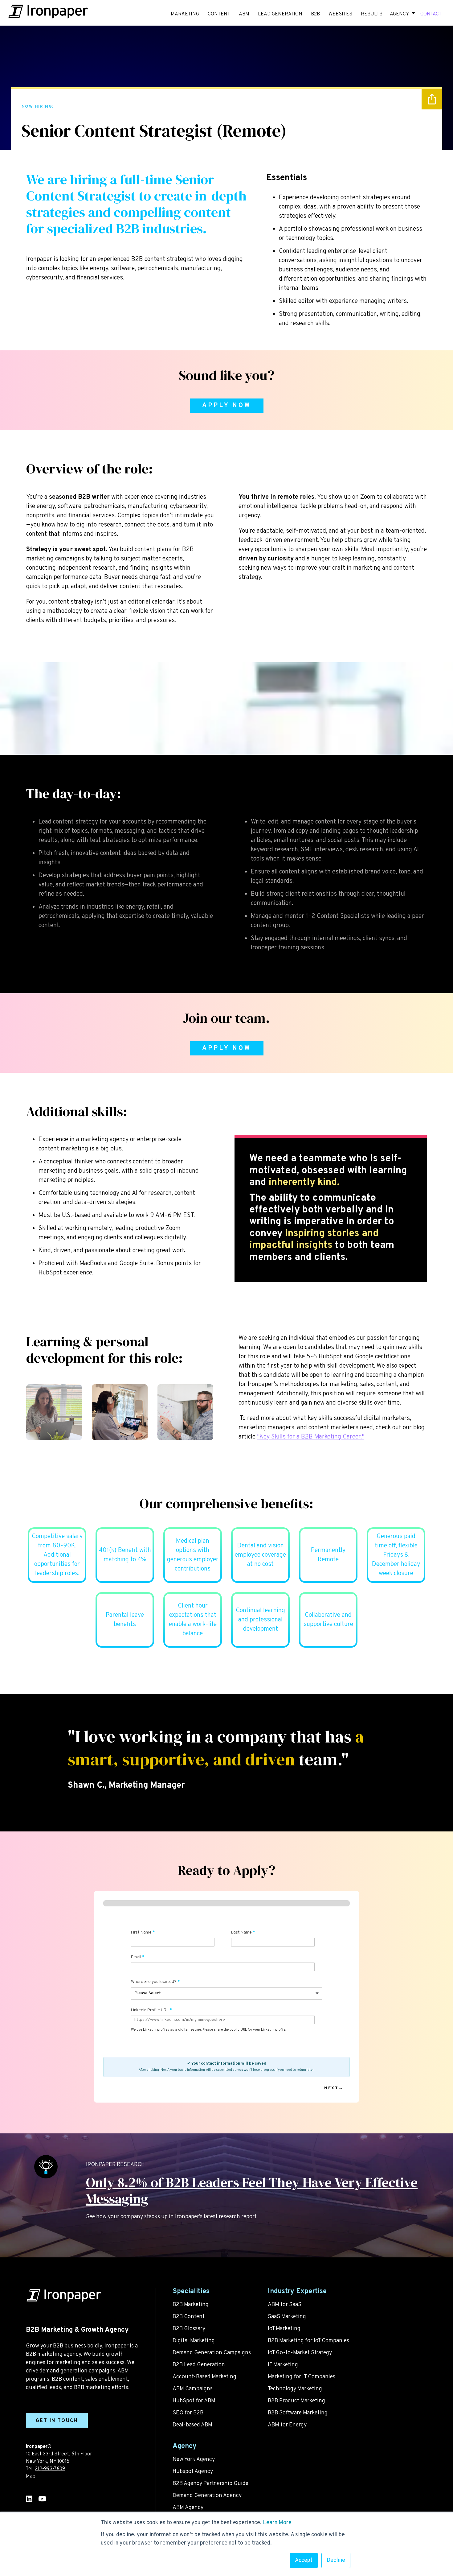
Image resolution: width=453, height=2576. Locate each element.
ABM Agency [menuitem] (188, 2508)
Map (31, 2476)
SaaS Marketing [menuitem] (287, 2317)
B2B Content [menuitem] (189, 2317)
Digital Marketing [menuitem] (194, 2341)
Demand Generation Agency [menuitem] (207, 2496)
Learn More (277, 2523)
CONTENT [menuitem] (219, 14)
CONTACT (431, 14)
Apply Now (227, 406)
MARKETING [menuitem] (185, 14)
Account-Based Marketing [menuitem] (204, 2377)
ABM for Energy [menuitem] (287, 2425)
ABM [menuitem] (244, 14)
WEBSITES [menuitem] (340, 14)
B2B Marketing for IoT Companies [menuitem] (308, 2341)
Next (331, 2088)
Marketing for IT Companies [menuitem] (302, 2377)
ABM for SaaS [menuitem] (285, 2305)
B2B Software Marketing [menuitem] (298, 2413)
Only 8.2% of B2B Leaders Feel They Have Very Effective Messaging (252, 2190)
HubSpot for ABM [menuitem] (194, 2401)
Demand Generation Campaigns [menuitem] (212, 2353)
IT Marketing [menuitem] (283, 2365)
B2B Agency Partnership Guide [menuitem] (210, 2484)
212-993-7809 (50, 2469)
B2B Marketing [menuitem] (191, 2305)
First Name (141, 1932)
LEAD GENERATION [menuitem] (280, 14)
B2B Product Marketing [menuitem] (296, 2401)
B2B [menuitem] (315, 14)
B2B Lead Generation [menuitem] (199, 2365)
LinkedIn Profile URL (150, 2010)
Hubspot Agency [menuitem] (193, 2472)
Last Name (241, 1932)
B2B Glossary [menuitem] (189, 2329)
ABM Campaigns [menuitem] (193, 2389)
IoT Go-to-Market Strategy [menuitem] (300, 2353)
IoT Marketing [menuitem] (284, 2329)
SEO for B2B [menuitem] (188, 2413)
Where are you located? (154, 1982)
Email (136, 1957)
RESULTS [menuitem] (372, 14)
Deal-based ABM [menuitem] (192, 2425)
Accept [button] (304, 2560)
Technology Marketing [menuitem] (295, 2389)
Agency (399, 14)
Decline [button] (336, 2560)
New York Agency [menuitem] (194, 2460)
